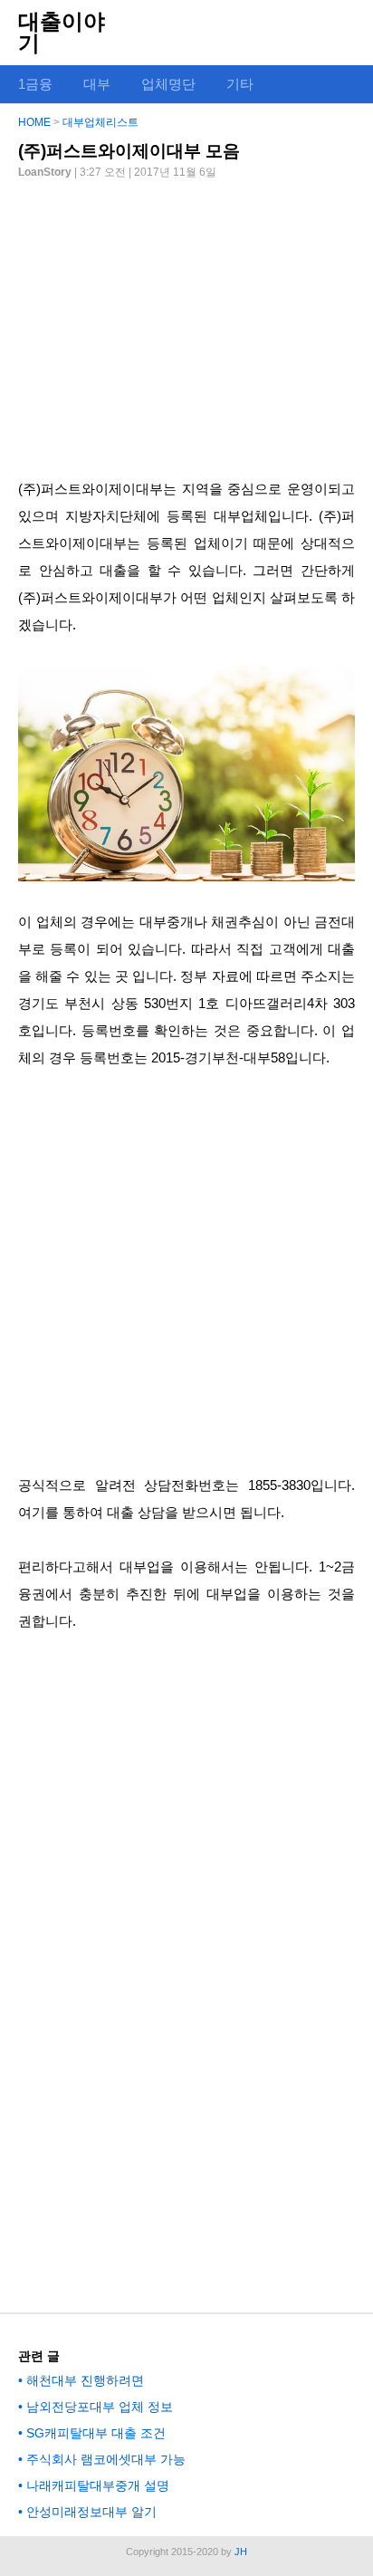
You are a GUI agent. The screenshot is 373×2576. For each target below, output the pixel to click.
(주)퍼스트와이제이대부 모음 (129, 151)
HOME (34, 122)
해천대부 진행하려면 (85, 2380)
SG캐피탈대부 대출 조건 (96, 2433)
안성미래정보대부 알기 (91, 2512)
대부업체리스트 (100, 122)
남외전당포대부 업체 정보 (100, 2407)
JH (241, 2552)
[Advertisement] (186, 322)
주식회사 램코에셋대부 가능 (106, 2459)
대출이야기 (62, 32)
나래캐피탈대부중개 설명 (98, 2485)
